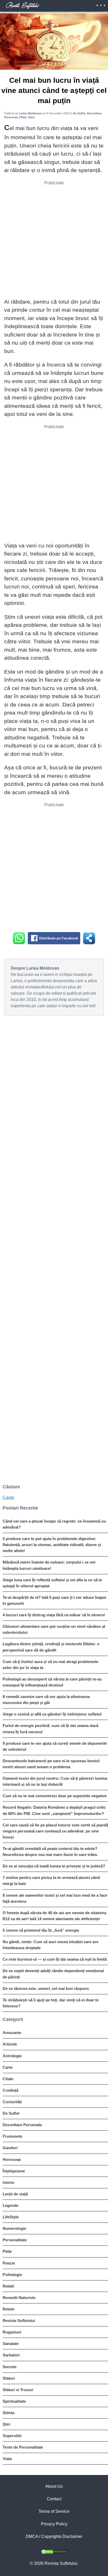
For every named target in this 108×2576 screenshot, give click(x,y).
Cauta (8, 1497)
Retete (9, 2309)
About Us (54, 2486)
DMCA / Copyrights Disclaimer (54, 2536)
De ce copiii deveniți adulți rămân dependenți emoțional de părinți (53, 1974)
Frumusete (12, 2136)
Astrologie (12, 2056)
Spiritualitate (14, 2401)
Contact (54, 2499)
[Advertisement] (54, 241)
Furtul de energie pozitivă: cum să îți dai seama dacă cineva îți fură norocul (50, 1729)
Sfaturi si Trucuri (18, 2390)
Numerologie (14, 2228)
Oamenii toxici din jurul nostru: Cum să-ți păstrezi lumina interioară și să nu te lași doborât (55, 1781)
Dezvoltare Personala (22, 2125)
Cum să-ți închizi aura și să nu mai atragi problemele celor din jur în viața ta (50, 1665)
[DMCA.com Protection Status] (54, 2553)
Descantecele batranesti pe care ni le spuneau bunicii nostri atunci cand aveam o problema (51, 1764)
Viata (7, 2459)
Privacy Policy (54, 2524)
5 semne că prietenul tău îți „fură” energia (41, 1930)
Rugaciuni (12, 2332)
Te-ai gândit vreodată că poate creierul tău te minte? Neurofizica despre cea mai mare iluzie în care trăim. (50, 1852)
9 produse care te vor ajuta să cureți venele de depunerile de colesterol (55, 1746)
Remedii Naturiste (19, 2298)
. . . (101, 4)
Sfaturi (9, 2378)
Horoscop (12, 2159)
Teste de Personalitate (23, 2447)
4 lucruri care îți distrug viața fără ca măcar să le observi (54, 1615)
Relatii (8, 2286)
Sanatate (11, 2344)
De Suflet (11, 2113)
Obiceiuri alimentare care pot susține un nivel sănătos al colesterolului (54, 1629)
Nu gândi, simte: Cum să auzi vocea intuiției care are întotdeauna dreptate (50, 1945)
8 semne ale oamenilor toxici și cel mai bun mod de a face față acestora (55, 1898)
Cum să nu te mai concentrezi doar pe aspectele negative (55, 1796)
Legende (10, 2205)
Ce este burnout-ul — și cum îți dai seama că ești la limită (55, 1959)
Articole (10, 2044)
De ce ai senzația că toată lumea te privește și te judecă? (54, 1866)
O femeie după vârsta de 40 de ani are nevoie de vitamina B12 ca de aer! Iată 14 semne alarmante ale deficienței (54, 1916)
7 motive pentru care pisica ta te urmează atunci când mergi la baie (51, 1881)
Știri (6, 2424)
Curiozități (12, 2102)
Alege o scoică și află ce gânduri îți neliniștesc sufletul (52, 1714)
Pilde (7, 2251)
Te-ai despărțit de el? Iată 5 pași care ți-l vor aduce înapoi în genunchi (54, 1600)
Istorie (8, 2182)
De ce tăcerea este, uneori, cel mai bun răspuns (46, 1988)
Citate (8, 2079)
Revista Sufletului (19, 2321)
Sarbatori (11, 2355)
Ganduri (10, 2148)
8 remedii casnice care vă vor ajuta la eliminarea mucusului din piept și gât (46, 1700)
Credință (10, 2090)
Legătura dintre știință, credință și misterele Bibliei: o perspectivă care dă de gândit (51, 1647)
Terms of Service (54, 2511)
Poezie (9, 2263)
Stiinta (9, 2413)
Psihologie (12, 2275)
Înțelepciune (14, 2171)
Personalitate (15, 2240)
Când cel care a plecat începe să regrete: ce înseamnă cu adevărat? (54, 1524)
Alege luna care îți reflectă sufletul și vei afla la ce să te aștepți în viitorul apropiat (52, 1583)
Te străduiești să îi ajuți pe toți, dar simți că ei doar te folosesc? (51, 2003)
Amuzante (12, 2033)
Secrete (10, 2367)
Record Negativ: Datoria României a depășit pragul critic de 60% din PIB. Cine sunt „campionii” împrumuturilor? (54, 1810)
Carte (8, 2067)
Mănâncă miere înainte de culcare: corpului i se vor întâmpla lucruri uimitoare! (49, 1565)
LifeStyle (11, 2217)
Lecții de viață (15, 2194)
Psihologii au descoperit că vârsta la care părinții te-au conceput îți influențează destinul (52, 1682)
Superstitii (12, 2436)
